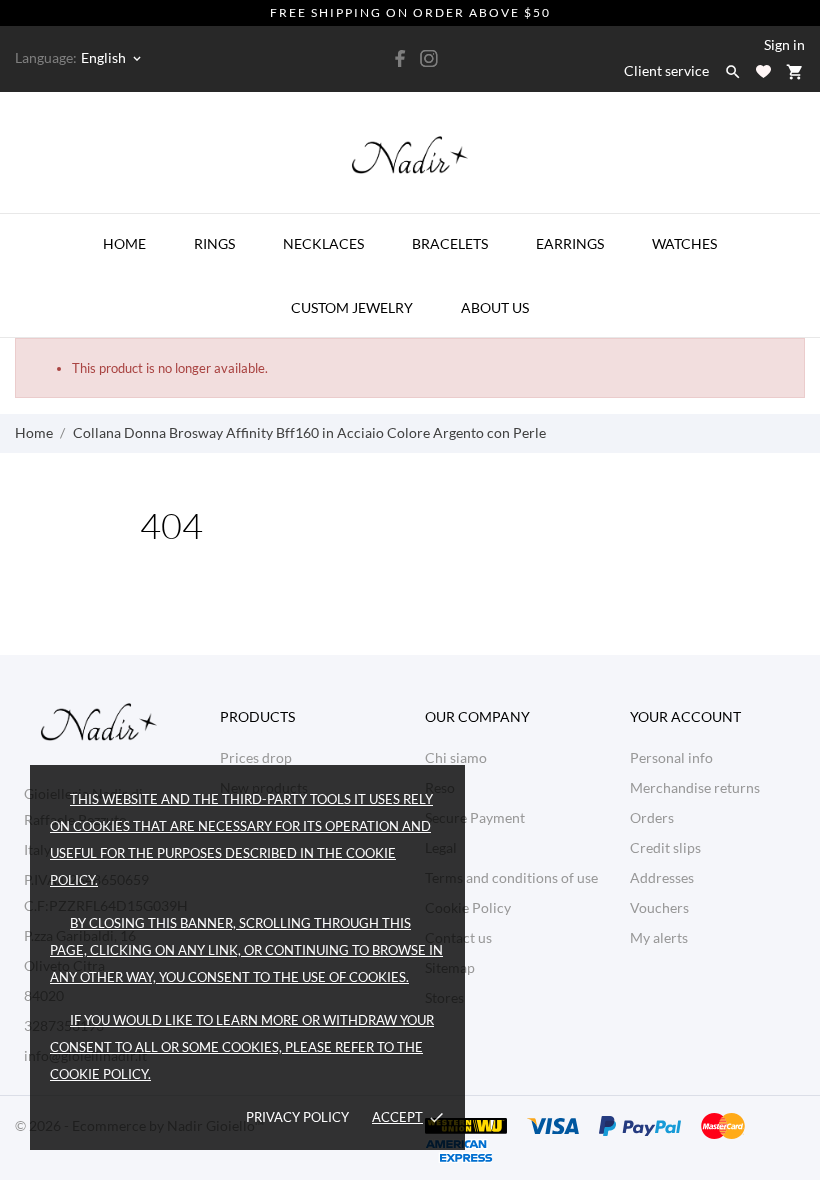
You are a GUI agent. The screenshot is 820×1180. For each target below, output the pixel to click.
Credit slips (665, 847)
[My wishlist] (763, 71)
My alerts (659, 937)
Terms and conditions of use (511, 877)
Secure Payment (475, 817)
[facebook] (401, 58)
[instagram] (429, 58)
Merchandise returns (695, 787)
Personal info (671, 757)
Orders (652, 817)
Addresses (662, 877)
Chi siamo (456, 757)
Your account (685, 716)
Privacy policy (297, 1117)
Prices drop (256, 757)
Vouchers (659, 907)
